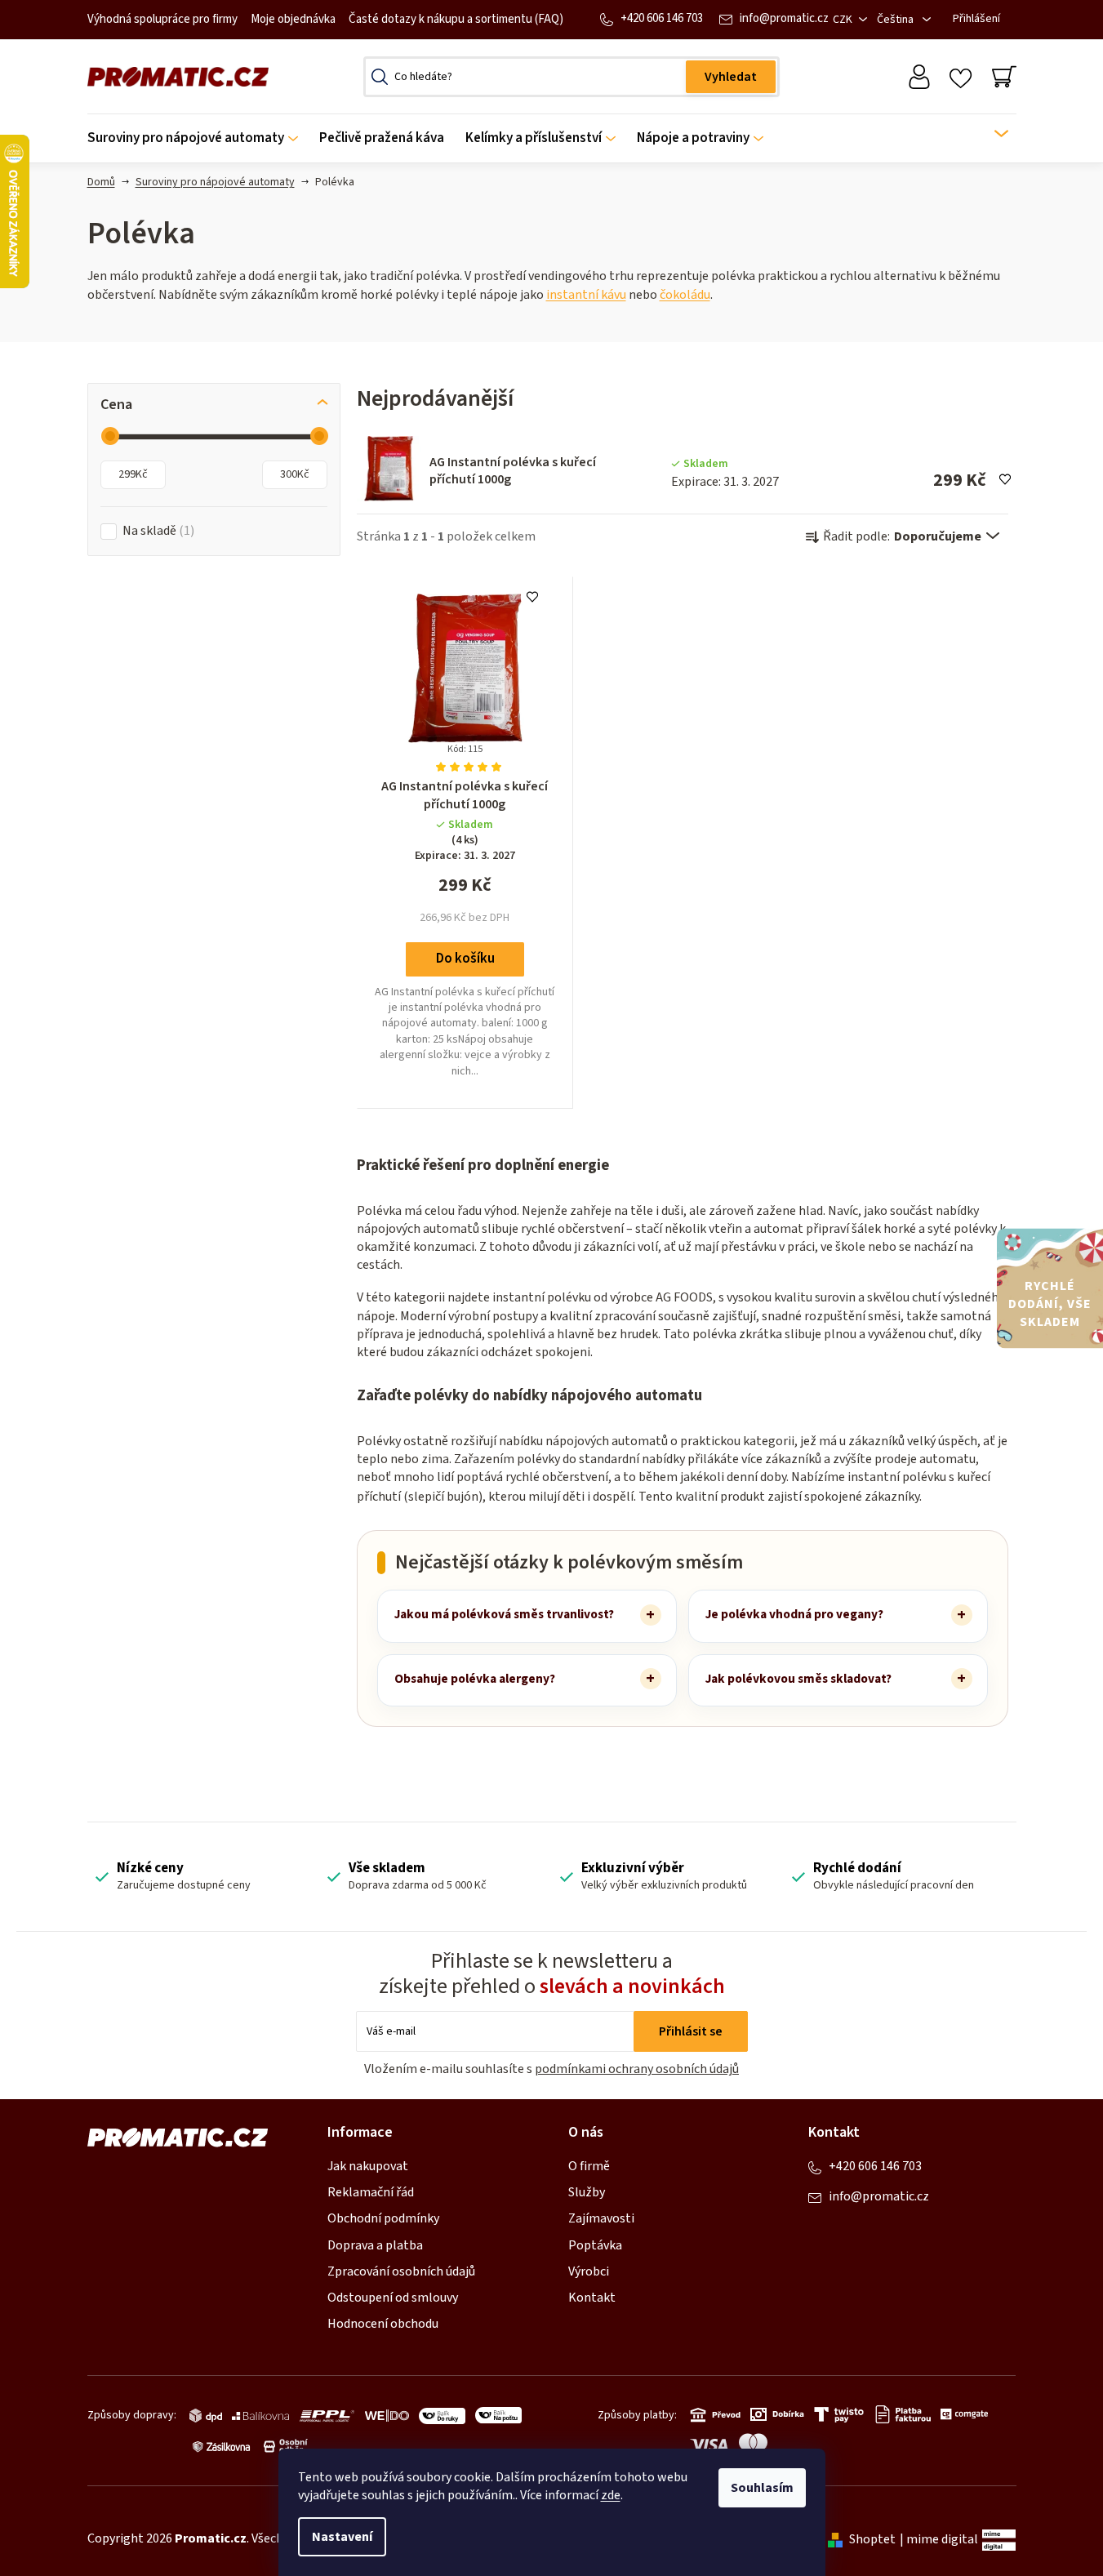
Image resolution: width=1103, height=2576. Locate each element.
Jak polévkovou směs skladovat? (798, 1679)
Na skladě (156, 531)
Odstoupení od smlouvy (393, 2298)
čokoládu (685, 295)
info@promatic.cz (784, 18)
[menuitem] (198, 138)
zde (611, 2495)
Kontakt (592, 2298)
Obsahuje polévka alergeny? (475, 1679)
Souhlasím (762, 2488)
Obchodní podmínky (383, 2218)
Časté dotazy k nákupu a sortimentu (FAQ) (456, 19)
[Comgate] (962, 2414)
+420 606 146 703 (662, 18)
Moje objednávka (293, 19)
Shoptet (872, 2539)
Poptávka (595, 2245)
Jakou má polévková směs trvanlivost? (504, 1614)
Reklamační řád (371, 2192)
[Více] (991, 134)
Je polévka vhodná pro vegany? (794, 1614)
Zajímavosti (601, 2218)
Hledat (731, 77)
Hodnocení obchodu (383, 2324)
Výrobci (589, 2271)
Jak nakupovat (368, 2166)
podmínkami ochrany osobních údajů (637, 2069)
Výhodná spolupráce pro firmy (162, 19)
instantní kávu (586, 295)
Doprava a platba (375, 2245)
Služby (587, 2192)
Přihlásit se (691, 2031)
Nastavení (342, 2537)
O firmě (589, 2166)
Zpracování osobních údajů (401, 2271)
